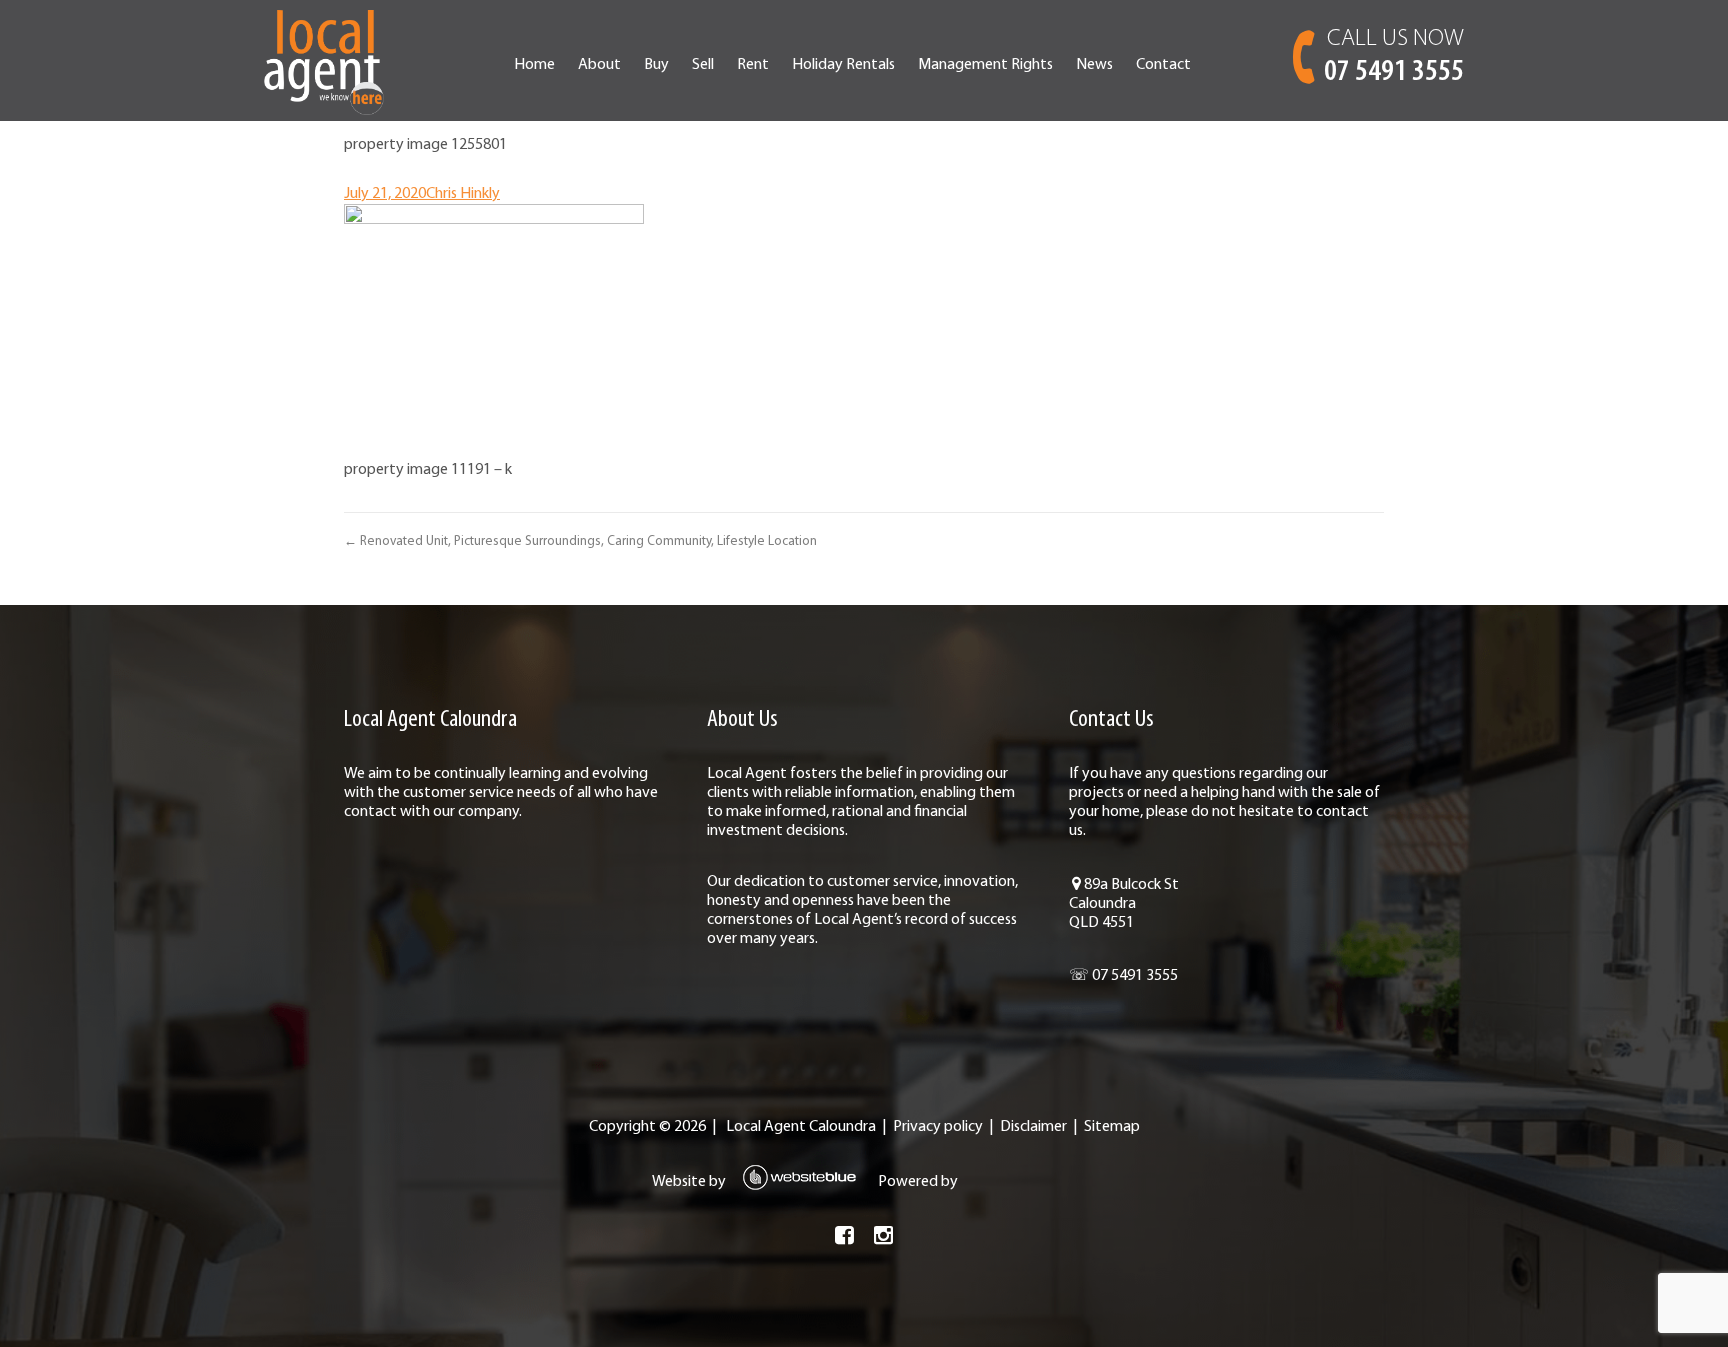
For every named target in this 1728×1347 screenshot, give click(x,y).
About (599, 65)
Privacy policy (938, 1127)
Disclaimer (1033, 1127)
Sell (703, 65)
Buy (656, 65)
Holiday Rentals (843, 65)
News (1094, 65)
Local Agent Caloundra (801, 1127)
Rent (753, 65)
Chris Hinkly (463, 194)
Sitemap (1112, 1127)
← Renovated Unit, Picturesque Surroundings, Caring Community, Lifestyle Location (580, 541)
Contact (1163, 65)
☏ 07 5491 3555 (1123, 976)
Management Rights (985, 65)
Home (534, 65)
